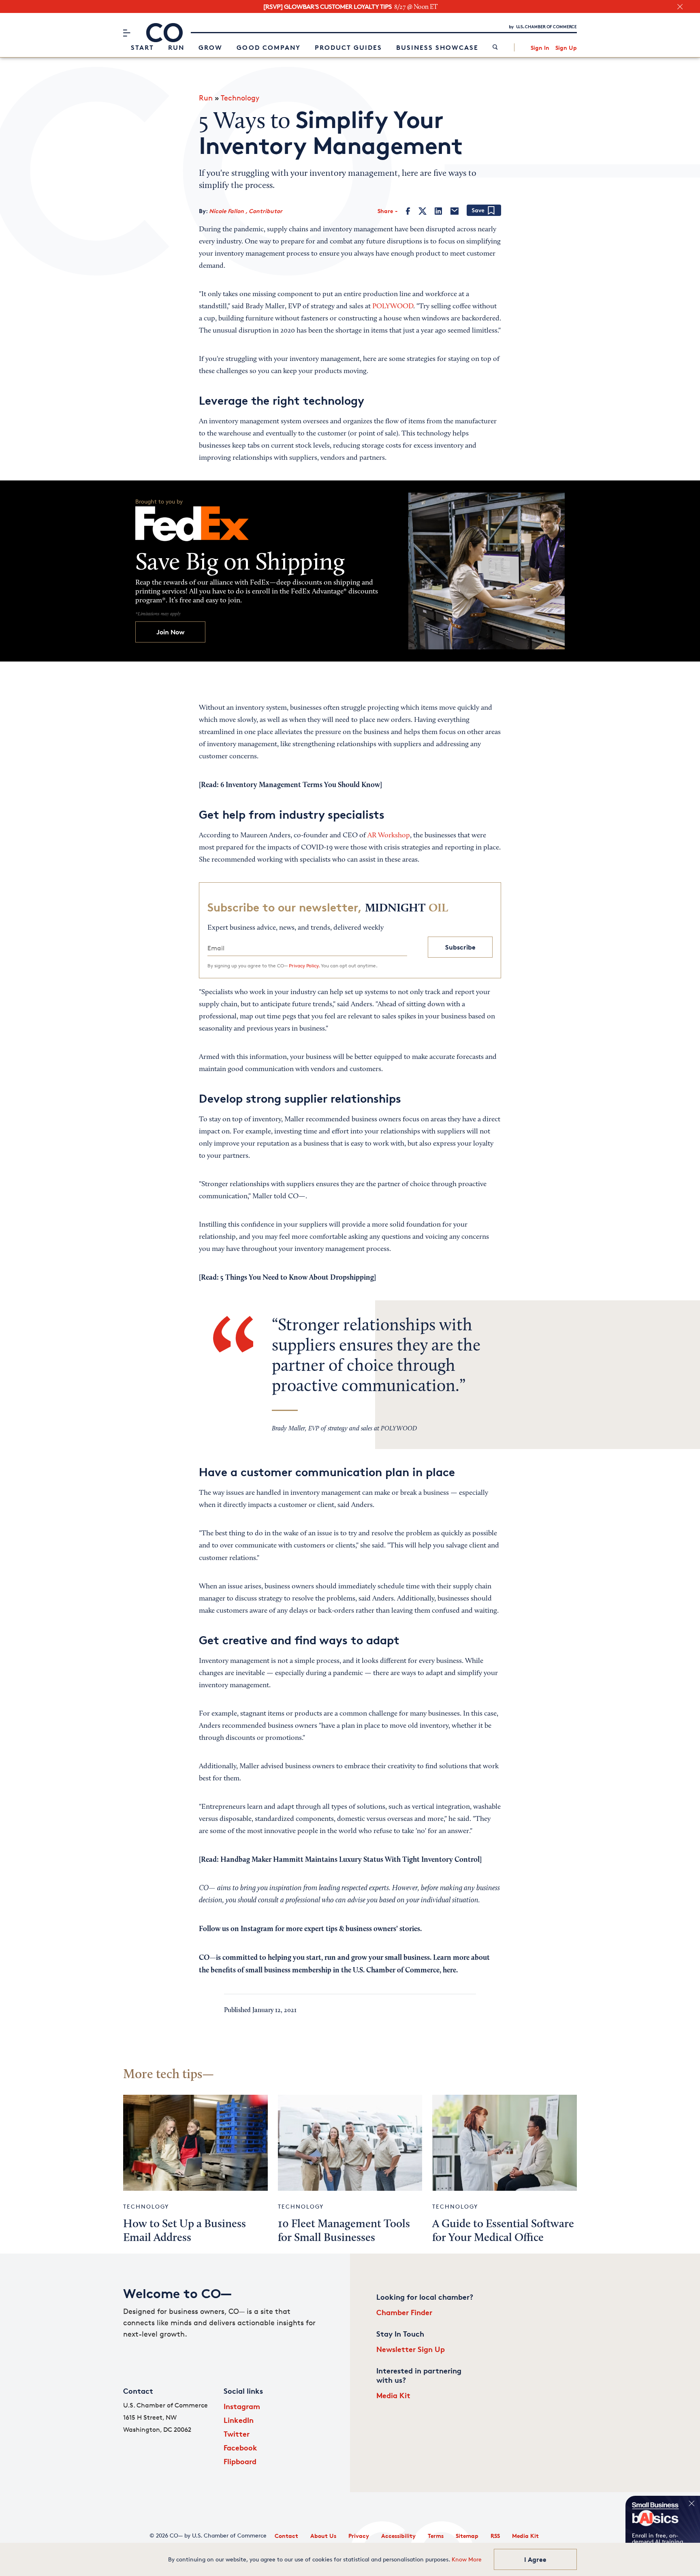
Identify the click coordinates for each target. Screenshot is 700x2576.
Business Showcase (437, 47)
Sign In (540, 48)
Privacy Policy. (304, 966)
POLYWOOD (393, 307)
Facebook (240, 2447)
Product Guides (348, 47)
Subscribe (460, 947)
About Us (323, 2536)
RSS (495, 2536)
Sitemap (467, 2536)
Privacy (359, 2536)
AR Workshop (389, 836)
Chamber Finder (404, 2312)
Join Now (171, 632)
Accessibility (398, 2536)
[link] (495, 48)
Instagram (242, 2406)
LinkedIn (239, 2420)
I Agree (535, 2559)
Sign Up (566, 48)
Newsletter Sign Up (411, 2349)
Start (142, 47)
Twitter (237, 2434)
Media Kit (393, 2395)
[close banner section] (680, 7)
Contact (286, 2536)
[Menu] (127, 33)
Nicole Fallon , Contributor (246, 211)
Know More (467, 2559)
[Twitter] (423, 211)
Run (176, 47)
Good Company (269, 47)
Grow (210, 47)
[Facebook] (408, 211)
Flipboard (240, 2461)
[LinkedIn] (438, 211)
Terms (436, 2536)
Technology (240, 98)
